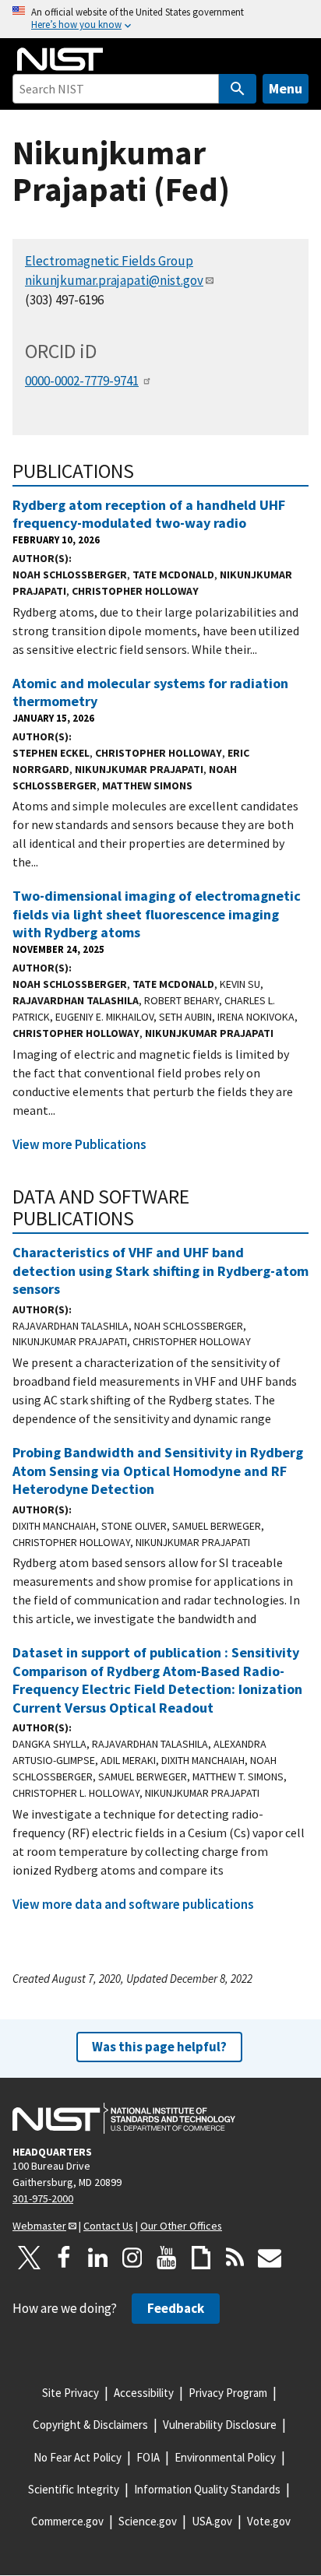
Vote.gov (269, 2521)
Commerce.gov (67, 2521)
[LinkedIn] (98, 2258)
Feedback (176, 2308)
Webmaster (39, 2226)
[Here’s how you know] (160, 19)
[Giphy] (201, 2258)
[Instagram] (132, 2258)
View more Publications (79, 1144)
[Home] (60, 59)
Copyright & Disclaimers (90, 2425)
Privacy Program (228, 2393)
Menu (286, 88)
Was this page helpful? (159, 2047)
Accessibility (144, 2393)
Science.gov (148, 2521)
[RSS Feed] (235, 2258)
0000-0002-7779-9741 (82, 381)
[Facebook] (64, 2258)
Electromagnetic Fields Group (109, 261)
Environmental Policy (225, 2457)
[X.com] (30, 2258)
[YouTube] (167, 2258)
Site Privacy (71, 2393)
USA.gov (212, 2521)
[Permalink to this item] (145, 471)
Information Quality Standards (207, 2489)
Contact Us (108, 2226)
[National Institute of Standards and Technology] (124, 2118)
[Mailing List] (270, 2258)
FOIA (148, 2457)
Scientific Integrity (74, 2489)
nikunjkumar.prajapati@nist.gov (114, 280)
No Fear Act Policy (78, 2457)
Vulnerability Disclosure (220, 2425)
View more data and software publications (133, 1904)
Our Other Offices (181, 2226)
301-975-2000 (43, 2198)
